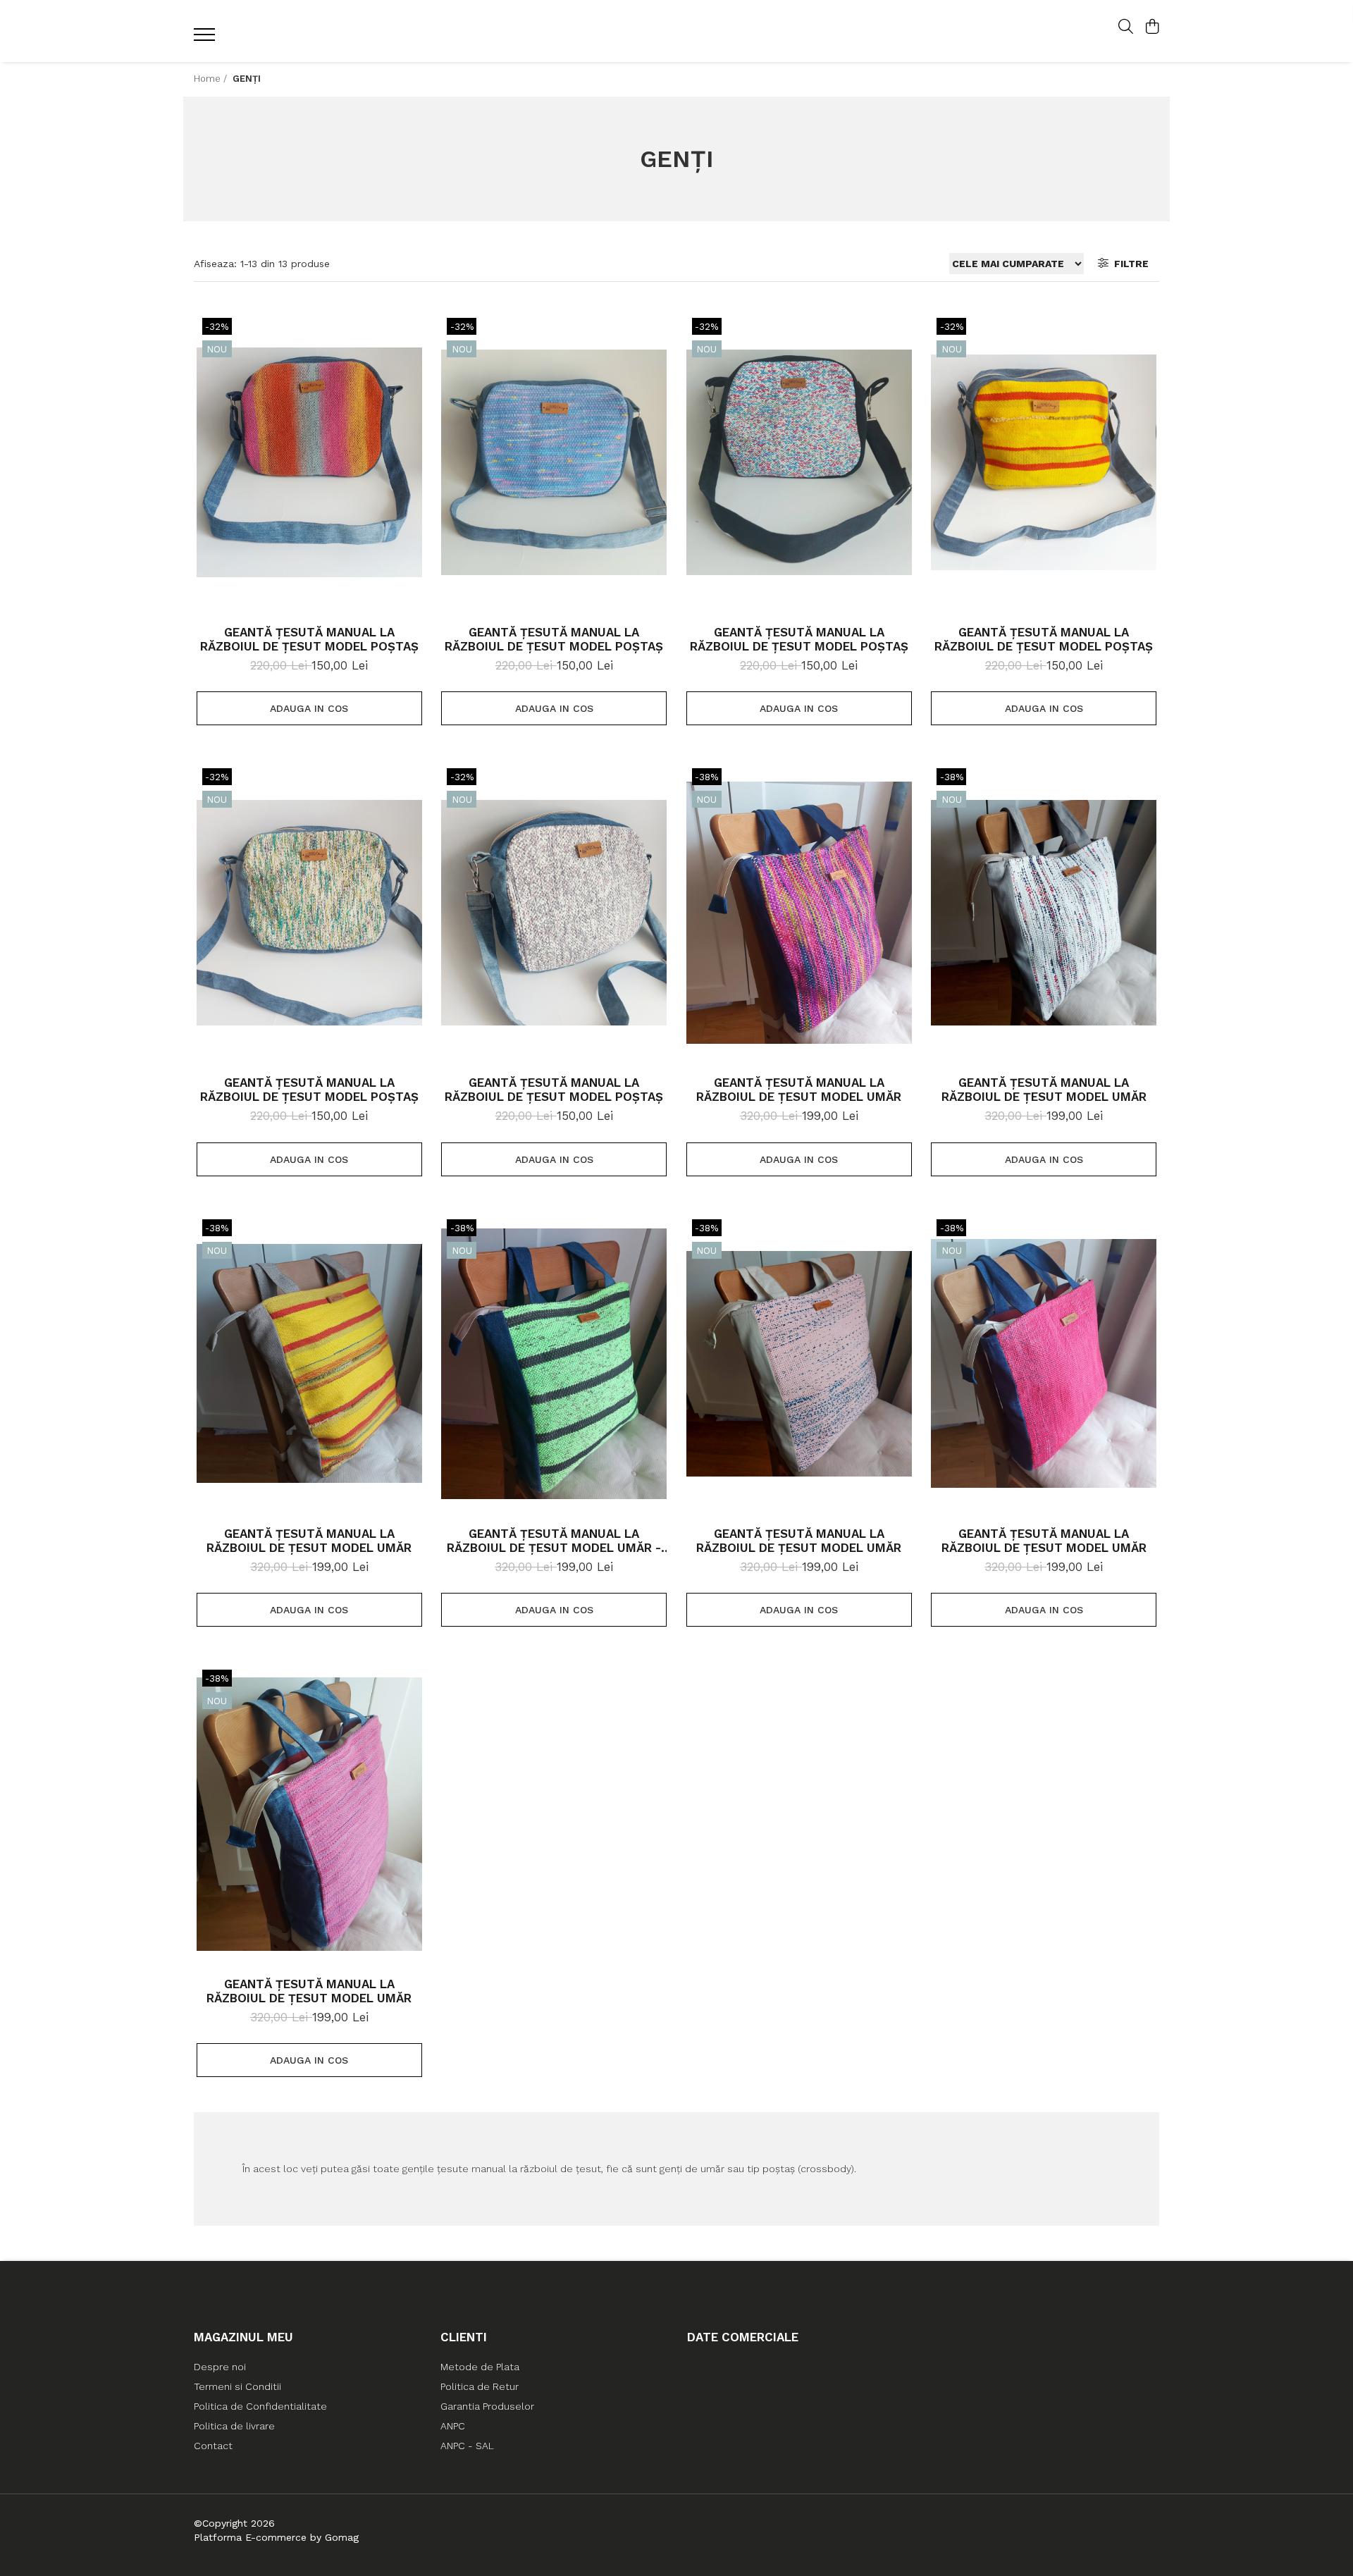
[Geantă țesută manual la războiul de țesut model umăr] (799, 913)
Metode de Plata (480, 2367)
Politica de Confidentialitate (260, 2406)
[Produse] (206, 39)
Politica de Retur (480, 2386)
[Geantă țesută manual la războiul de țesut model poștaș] (309, 462)
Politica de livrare (234, 2426)
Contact (213, 2446)
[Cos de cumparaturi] (1152, 27)
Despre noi (220, 2367)
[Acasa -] (676, 31)
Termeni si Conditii (237, 2386)
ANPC (453, 2426)
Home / (212, 79)
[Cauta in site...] (1126, 27)
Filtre (1129, 264)
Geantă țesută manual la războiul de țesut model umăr (799, 1090)
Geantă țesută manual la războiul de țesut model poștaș (309, 639)
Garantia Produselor (487, 2406)
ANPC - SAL (467, 2446)
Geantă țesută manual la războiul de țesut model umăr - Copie (554, 1541)
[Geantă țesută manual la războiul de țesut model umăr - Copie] (554, 1364)
